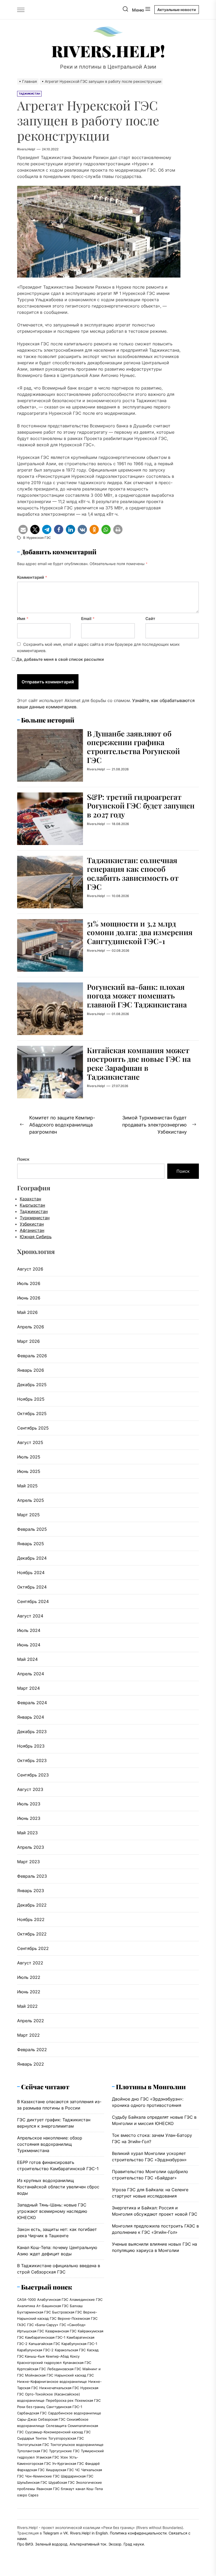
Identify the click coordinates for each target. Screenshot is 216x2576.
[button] (23, 529)
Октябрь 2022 (32, 1934)
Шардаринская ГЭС (77, 2476)
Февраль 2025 (32, 1529)
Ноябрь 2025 (31, 1399)
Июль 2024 (29, 1630)
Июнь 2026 (29, 1298)
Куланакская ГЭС (77, 2363)
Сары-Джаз (27, 2419)
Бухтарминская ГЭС (34, 2312)
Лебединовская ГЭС (64, 2369)
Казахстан (30, 1199)
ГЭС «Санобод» (73, 2325)
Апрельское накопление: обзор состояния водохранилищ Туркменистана (50, 2144)
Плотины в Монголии (151, 2087)
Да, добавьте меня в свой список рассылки (60, 659)
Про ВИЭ (25, 2544)
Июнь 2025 (29, 1471)
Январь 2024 (31, 1717)
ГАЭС (21, 2325)
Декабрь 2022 (32, 1905)
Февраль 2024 (32, 1703)
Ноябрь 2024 (31, 1573)
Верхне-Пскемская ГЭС (78, 2318)
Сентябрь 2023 (33, 1775)
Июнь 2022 (29, 1992)
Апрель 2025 (31, 1500)
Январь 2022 (31, 2064)
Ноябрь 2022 (31, 1919)
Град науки (134, 2544)
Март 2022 (28, 2035)
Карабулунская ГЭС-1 (79, 2344)
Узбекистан (32, 1224)
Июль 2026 (29, 1283)
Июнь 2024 (29, 1645)
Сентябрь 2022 (33, 1948)
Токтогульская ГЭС (33, 2445)
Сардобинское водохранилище (75, 2413)
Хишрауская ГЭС (60, 2470)
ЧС (77, 2470)
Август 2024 (30, 1616)
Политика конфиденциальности (138, 2533)
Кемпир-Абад (57, 2356)
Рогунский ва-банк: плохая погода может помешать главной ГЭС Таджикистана (137, 996)
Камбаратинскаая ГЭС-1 (45, 2337)
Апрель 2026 (31, 1327)
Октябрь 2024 (32, 1587)
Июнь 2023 (29, 1818)
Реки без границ (31, 2407)
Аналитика (26, 2306)
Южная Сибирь (36, 1237)
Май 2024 (27, 1659)
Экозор (115, 2544)
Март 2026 (28, 1341)
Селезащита (56, 2426)
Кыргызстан (32, 1205)
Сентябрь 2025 (33, 1428)
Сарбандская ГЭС (32, 2413)
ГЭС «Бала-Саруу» (43, 2325)
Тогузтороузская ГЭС (66, 2438)
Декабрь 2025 (32, 1385)
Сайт (150, 619)
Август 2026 (30, 1269)
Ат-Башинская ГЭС (52, 2306)
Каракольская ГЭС (70, 2350)
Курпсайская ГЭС (31, 2369)
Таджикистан (34, 1211)
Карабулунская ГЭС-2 (35, 2350)
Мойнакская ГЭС (39, 2375)
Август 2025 (30, 1442)
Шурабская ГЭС (62, 2482)
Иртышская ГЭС (31, 2331)
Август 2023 (30, 1789)
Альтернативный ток (88, 2544)
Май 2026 (27, 1312)
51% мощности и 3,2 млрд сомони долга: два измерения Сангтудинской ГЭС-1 (140, 932)
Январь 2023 (31, 1891)
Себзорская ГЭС (52, 2419)
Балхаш (76, 2306)
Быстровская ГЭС (67, 2312)
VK (66, 2533)
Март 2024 (28, 1688)
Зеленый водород (51, 2544)
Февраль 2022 (32, 2050)
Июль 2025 (29, 1457)
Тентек (41, 2438)
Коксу (75, 2356)
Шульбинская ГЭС (32, 2482)
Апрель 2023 (31, 1847)
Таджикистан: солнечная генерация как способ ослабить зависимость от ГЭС (133, 873)
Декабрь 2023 (32, 1732)
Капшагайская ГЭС (44, 2344)
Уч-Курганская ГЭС (68, 2464)
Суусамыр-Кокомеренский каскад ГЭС (58, 2432)
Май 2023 (27, 1833)
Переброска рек (60, 2400)
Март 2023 (28, 1862)
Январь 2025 (31, 1544)
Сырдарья (26, 2438)
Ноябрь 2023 (31, 1746)
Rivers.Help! (108, 51)
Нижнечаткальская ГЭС (59, 2388)
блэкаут (68, 2489)
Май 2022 (27, 2006)
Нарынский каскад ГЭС (74, 2375)
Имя (23, 619)
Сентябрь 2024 (33, 1601)
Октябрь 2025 (32, 1414)
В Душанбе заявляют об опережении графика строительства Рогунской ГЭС (133, 747)
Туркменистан (35, 1218)
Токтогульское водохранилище (77, 2445)
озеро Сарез (28, 2495)
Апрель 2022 (31, 2021)
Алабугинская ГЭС (53, 2300)
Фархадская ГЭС (31, 2470)
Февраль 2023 (32, 1876)
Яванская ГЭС (48, 2489)
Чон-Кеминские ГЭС (42, 2476)
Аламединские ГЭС (86, 2300)
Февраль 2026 (32, 1356)
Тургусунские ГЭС (64, 2451)
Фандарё (92, 2464)
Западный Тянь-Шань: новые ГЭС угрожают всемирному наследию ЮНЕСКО (52, 2211)
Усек (64, 2457)
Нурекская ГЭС (39, 538)
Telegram (51, 2533)
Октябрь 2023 (32, 1760)
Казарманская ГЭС (61, 2331)
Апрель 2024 (31, 1674)
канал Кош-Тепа (89, 2489)
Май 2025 (27, 1486)
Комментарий (32, 577)
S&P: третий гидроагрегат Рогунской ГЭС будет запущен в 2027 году (141, 806)
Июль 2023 (29, 1804)
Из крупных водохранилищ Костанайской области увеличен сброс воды (58, 2187)
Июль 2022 (29, 1977)
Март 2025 (28, 1515)
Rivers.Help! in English (89, 2533)
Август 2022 (30, 1963)
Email (88, 619)
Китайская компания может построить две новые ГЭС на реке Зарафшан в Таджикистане (139, 1063)
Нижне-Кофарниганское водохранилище (52, 2382)
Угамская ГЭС (48, 2457)
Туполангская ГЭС (32, 2451)
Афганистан (32, 1230)
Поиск (23, 1159)
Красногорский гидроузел (39, 2363)
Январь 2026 (31, 1370)
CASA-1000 (26, 2300)
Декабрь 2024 (32, 1558)
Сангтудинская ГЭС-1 (64, 2407)
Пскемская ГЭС (88, 2400)
